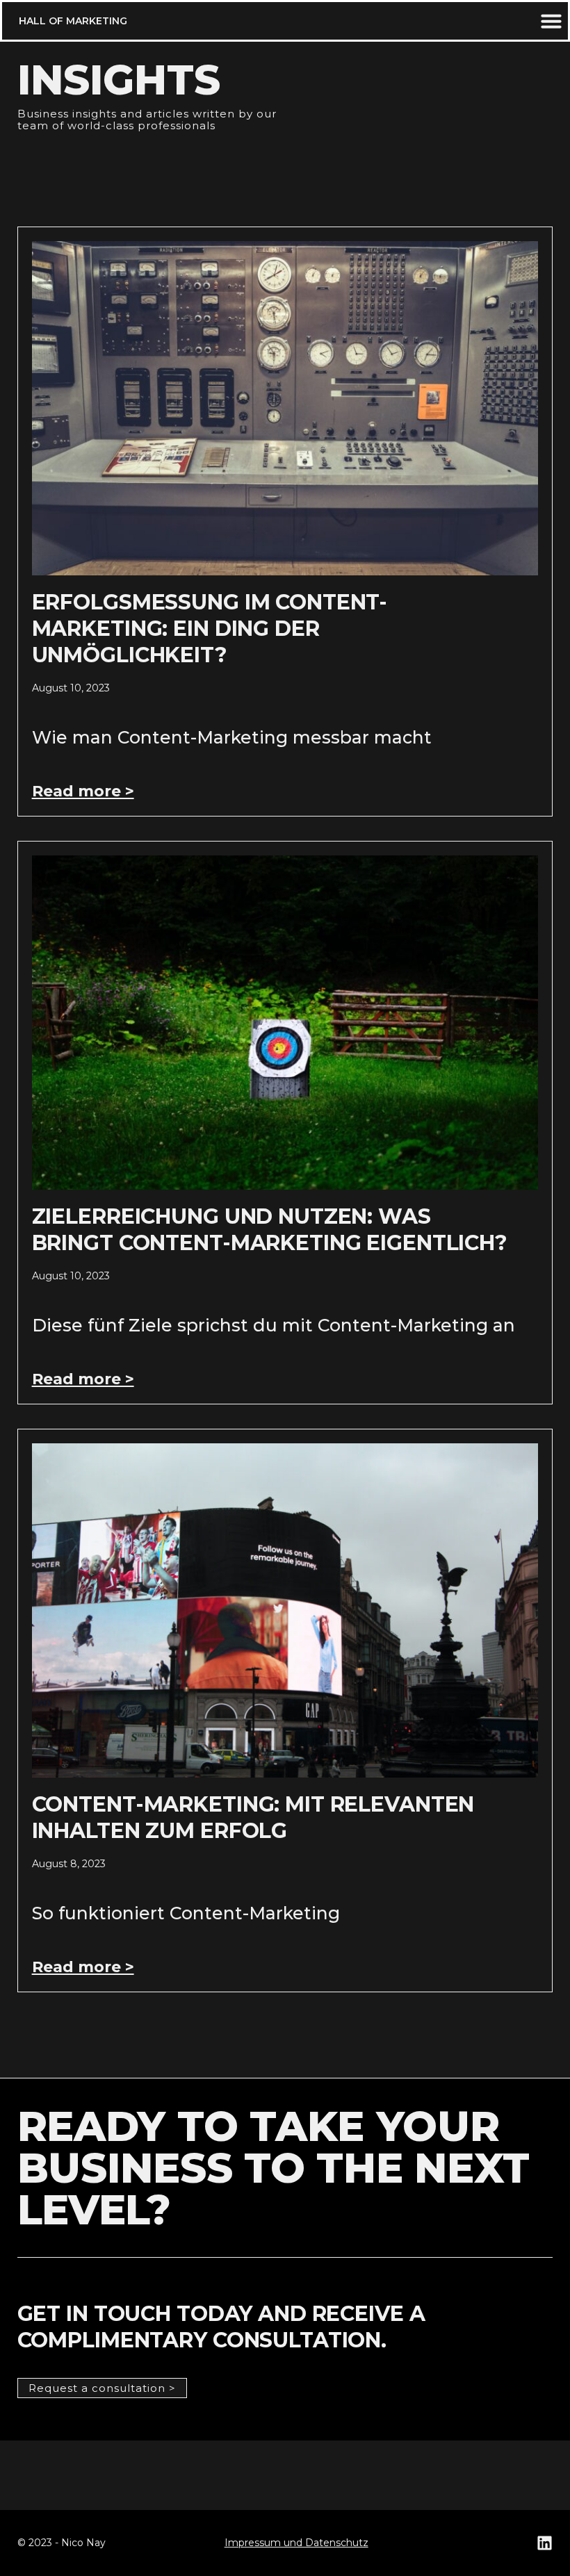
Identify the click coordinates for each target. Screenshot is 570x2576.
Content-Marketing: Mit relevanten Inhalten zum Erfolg (253, 1818)
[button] (73, 21)
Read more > (83, 791)
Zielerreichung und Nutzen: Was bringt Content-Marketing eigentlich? (270, 1230)
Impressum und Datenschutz (296, 2543)
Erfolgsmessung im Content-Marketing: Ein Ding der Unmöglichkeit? (210, 629)
